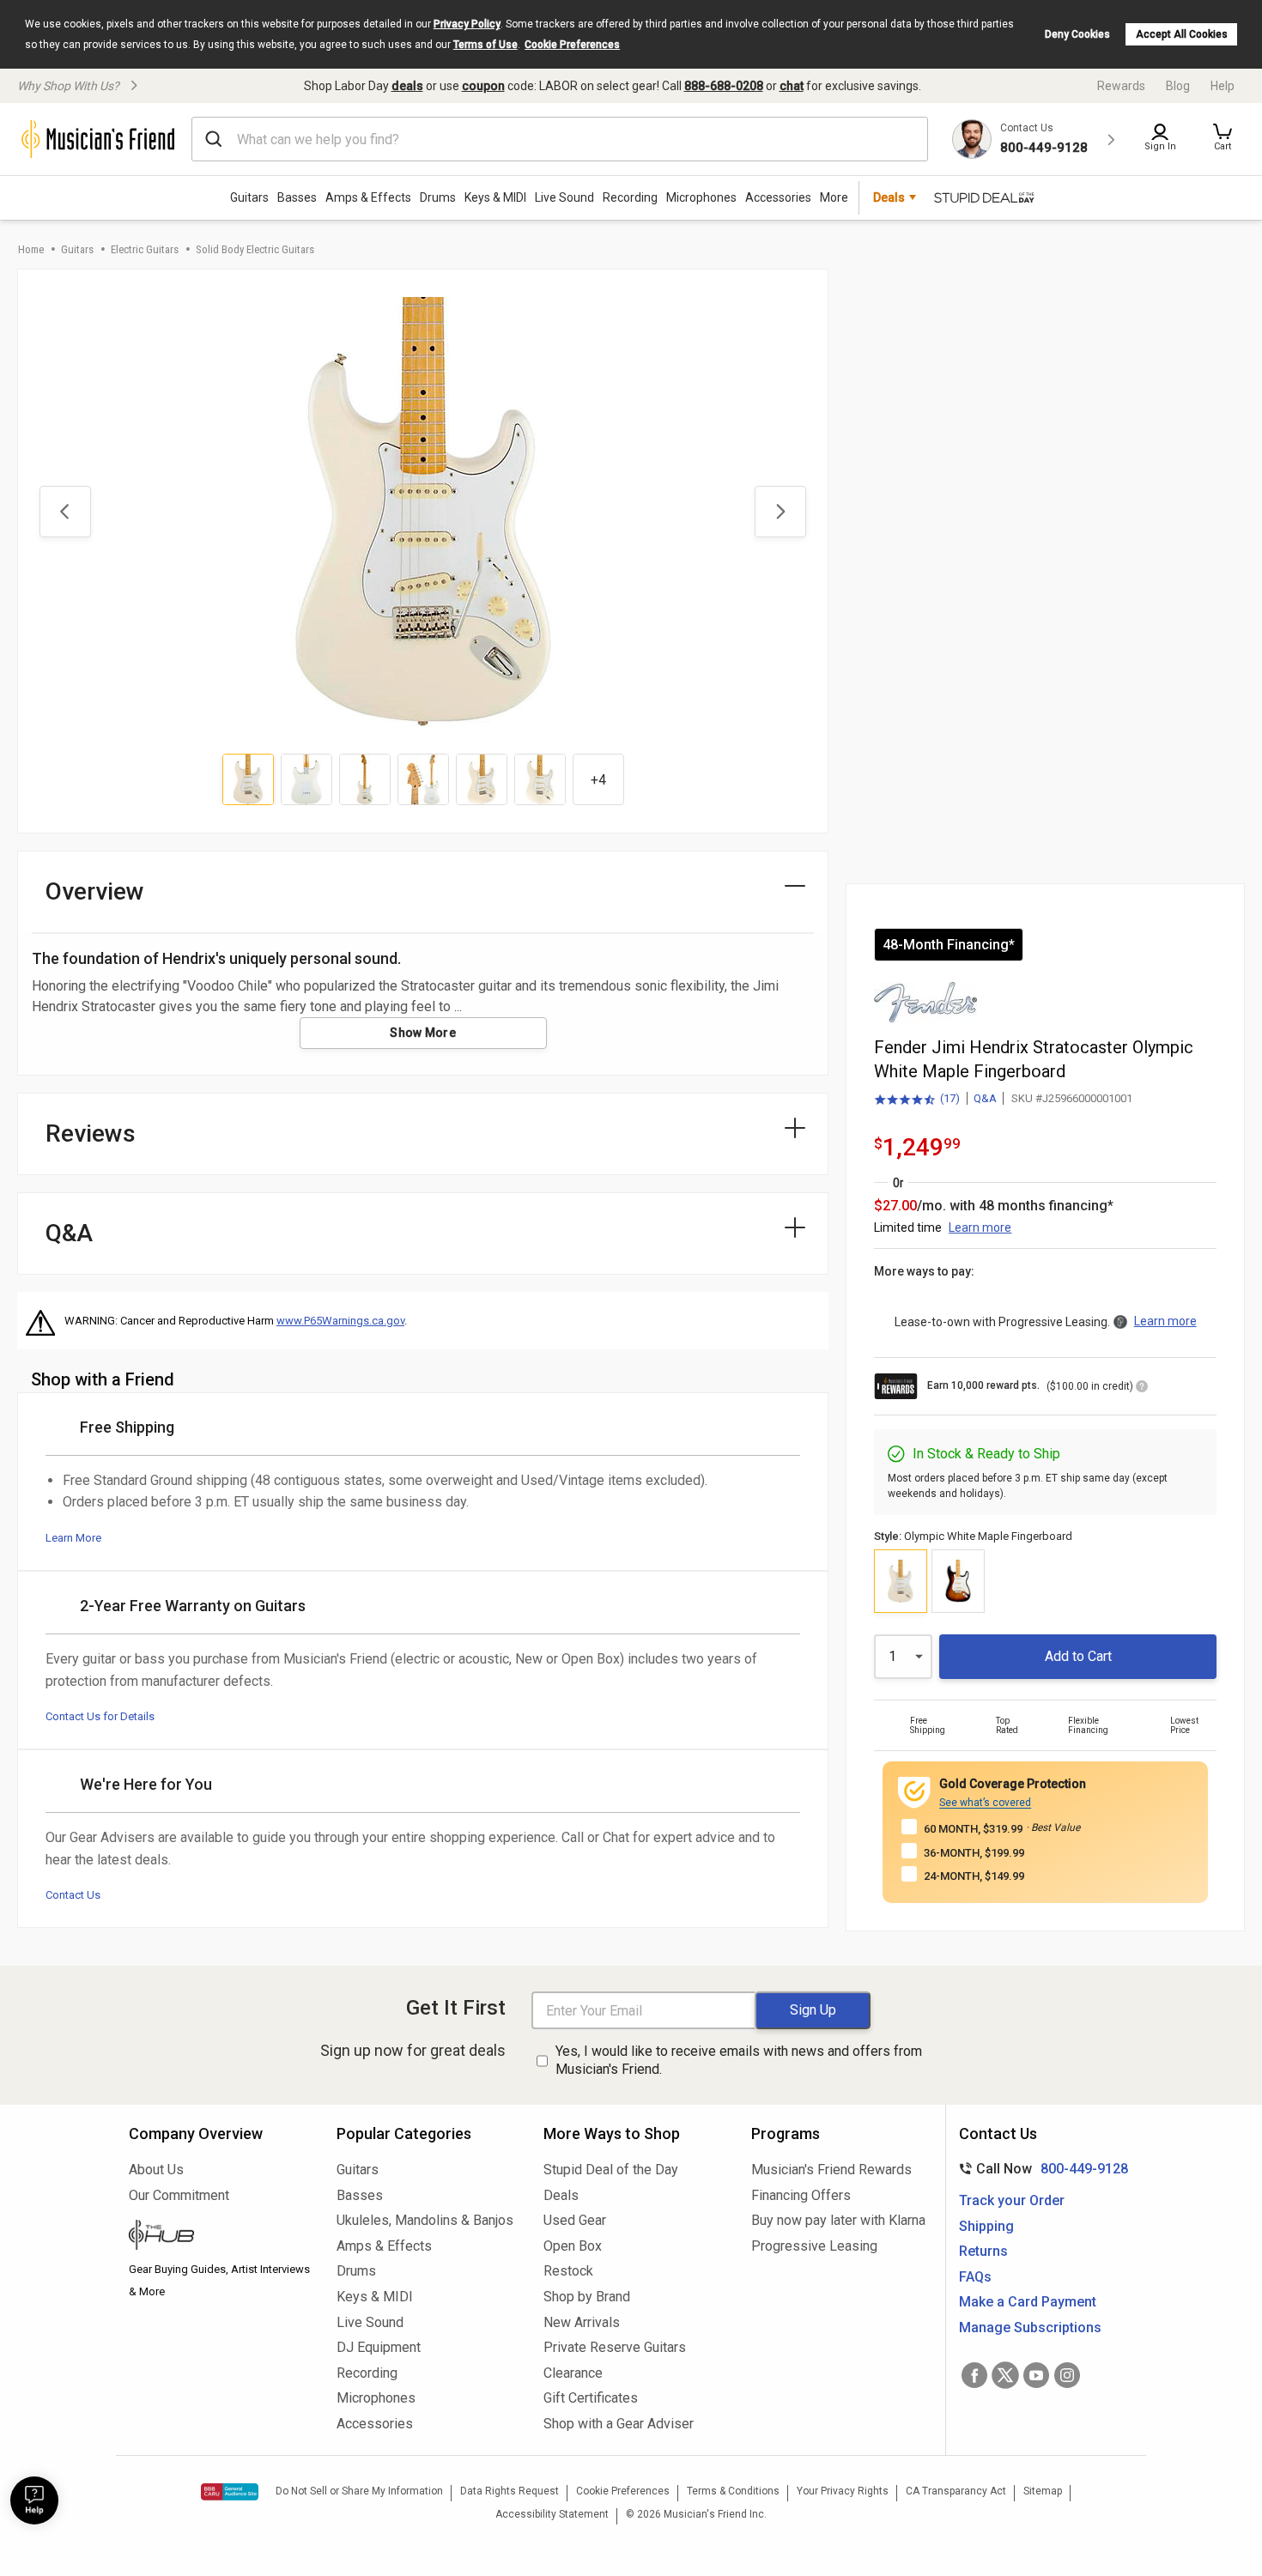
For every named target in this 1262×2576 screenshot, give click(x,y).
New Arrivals (582, 2322)
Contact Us (73, 1895)
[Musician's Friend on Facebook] (974, 2375)
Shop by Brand (587, 2297)
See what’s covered (985, 1803)
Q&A (985, 1098)
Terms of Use (485, 45)
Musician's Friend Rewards (831, 2170)
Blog (1178, 86)
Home (31, 249)
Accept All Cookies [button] (1182, 34)
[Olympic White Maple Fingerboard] (901, 1581)
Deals (561, 2195)
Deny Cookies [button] (1077, 34)
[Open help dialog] (34, 2500)
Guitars (249, 197)
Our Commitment (179, 2195)
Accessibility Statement (552, 2514)
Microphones (701, 197)
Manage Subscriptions (1030, 2327)
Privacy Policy (467, 24)
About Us (156, 2170)
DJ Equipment (379, 2347)
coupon (483, 86)
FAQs (975, 2277)
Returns (983, 2251)
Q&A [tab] (69, 1233)
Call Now (1040, 2169)
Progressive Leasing (814, 2246)
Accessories (778, 197)
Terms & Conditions (733, 2491)
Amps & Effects (368, 197)
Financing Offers (801, 2195)
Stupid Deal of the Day (611, 2170)
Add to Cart (1078, 1656)
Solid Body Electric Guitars (255, 249)
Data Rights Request (510, 2491)
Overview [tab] (95, 891)
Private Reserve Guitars (615, 2347)
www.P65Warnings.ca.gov (340, 1321)
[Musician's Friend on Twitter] (1005, 2375)
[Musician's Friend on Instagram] (1067, 2375)
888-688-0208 (724, 86)
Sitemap (1043, 2491)
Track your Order (1012, 2200)
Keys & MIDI (495, 197)
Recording (630, 197)
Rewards (1121, 86)
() (917, 1100)
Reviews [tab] (91, 1133)
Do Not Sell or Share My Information (359, 2491)
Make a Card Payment (1028, 2302)
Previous (65, 512)
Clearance (573, 2373)
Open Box (573, 2246)
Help (1223, 86)
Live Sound (564, 197)
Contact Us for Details (100, 1716)
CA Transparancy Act (956, 2491)
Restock (568, 2271)
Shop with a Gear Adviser (619, 2424)
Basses (297, 197)
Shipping (986, 2226)
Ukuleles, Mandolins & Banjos (425, 2220)
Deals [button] (889, 197)
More (834, 197)
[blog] (220, 2237)
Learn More (73, 1538)
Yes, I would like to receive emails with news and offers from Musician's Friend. (739, 2060)
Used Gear (575, 2220)
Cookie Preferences (572, 45)
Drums (438, 197)
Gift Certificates (591, 2398)
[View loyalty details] (1142, 1389)
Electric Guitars (145, 249)
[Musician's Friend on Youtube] (1036, 2375)
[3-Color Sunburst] (958, 1581)
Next (780, 512)
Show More (423, 1033)
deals (407, 86)
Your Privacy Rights (843, 2491)
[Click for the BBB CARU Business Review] (230, 2492)
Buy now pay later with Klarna (838, 2220)
